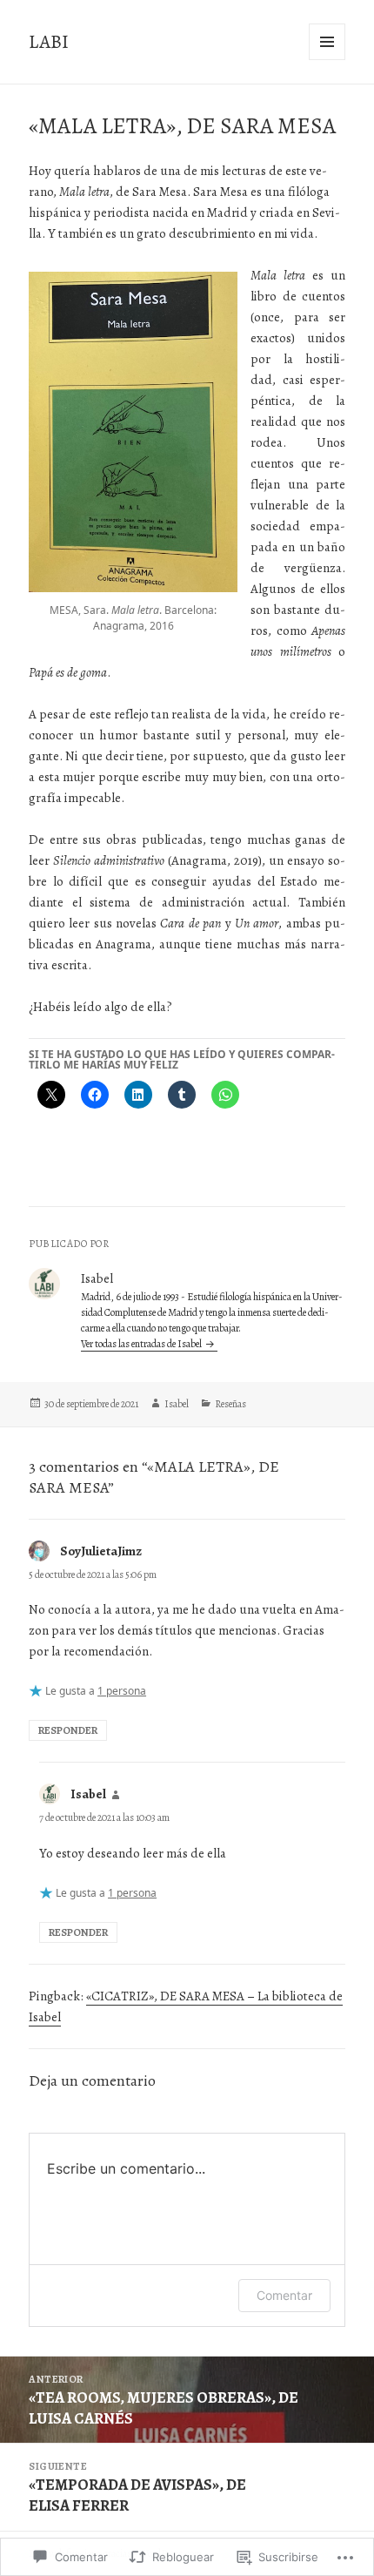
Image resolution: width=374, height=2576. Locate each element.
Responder (68, 1730)
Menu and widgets (327, 60)
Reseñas (230, 1404)
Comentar (284, 2295)
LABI (49, 42)
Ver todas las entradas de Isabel (142, 1344)
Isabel (177, 1404)
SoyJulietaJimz (101, 1551)
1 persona (122, 1691)
